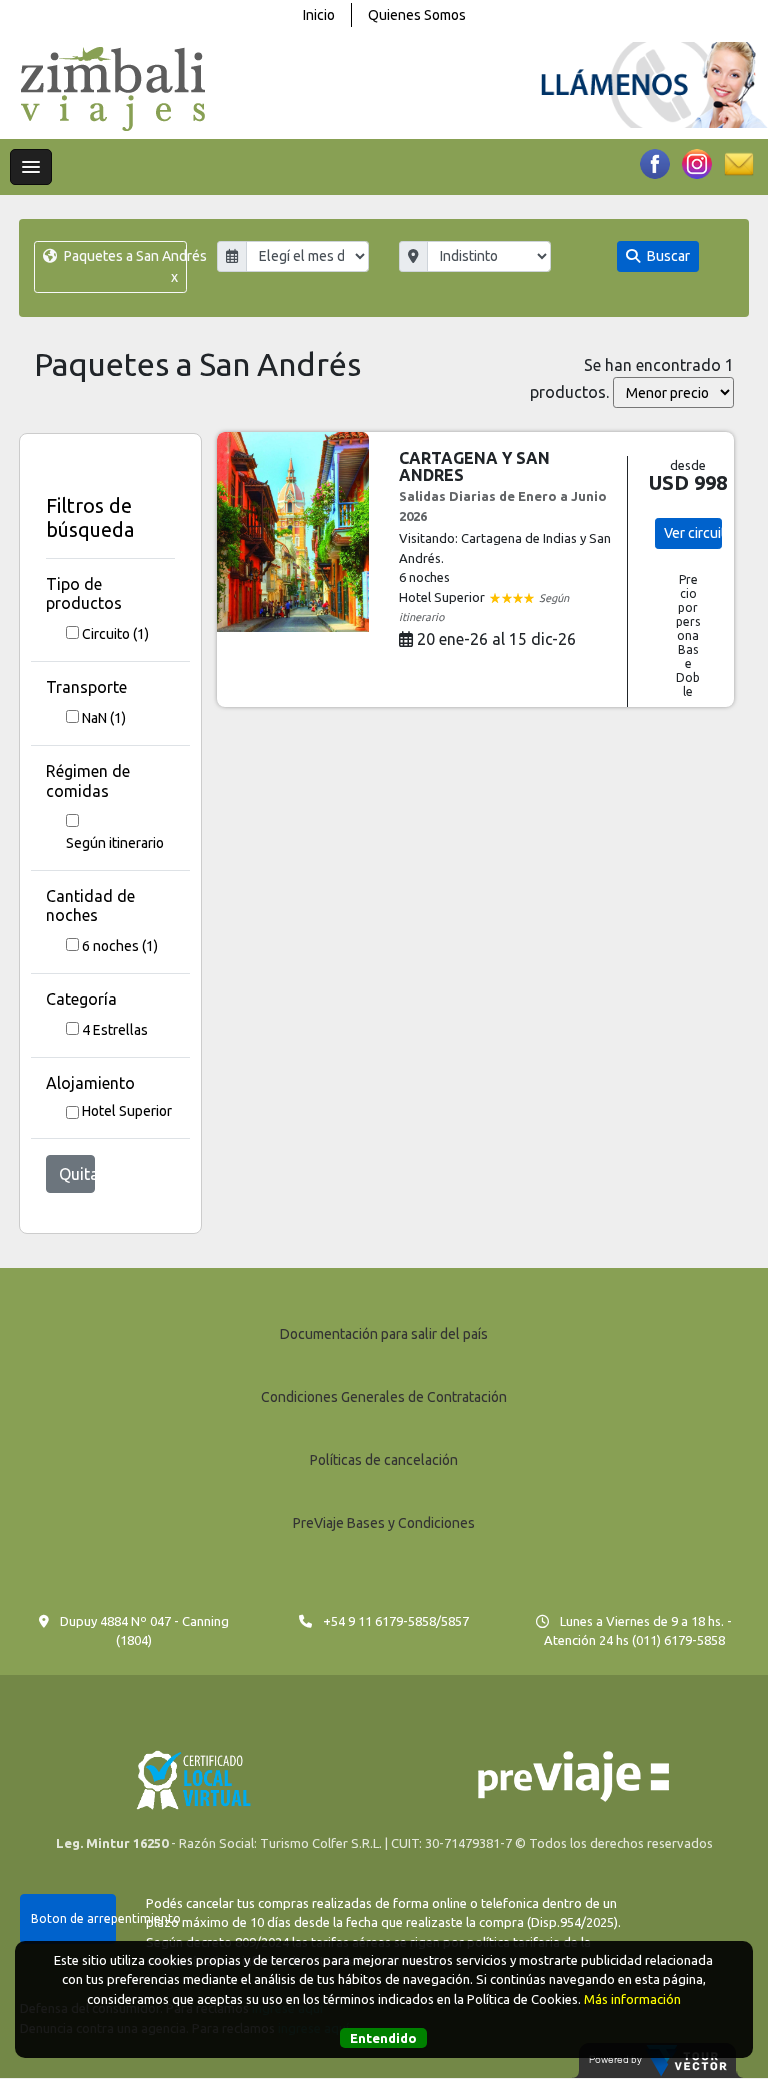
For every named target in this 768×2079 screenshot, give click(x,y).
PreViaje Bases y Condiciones (384, 1523)
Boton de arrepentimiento (73, 1918)
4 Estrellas (115, 1030)
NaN (104, 718)
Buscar (667, 256)
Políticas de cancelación (384, 1460)
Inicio (319, 15)
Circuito (115, 634)
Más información (632, 1999)
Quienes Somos (417, 15)
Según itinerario (115, 843)
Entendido (383, 2038)
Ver (693, 533)
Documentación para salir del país (384, 1334)
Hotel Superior (127, 1111)
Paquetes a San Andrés (123, 266)
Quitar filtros (77, 1174)
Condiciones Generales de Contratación (384, 1397)
